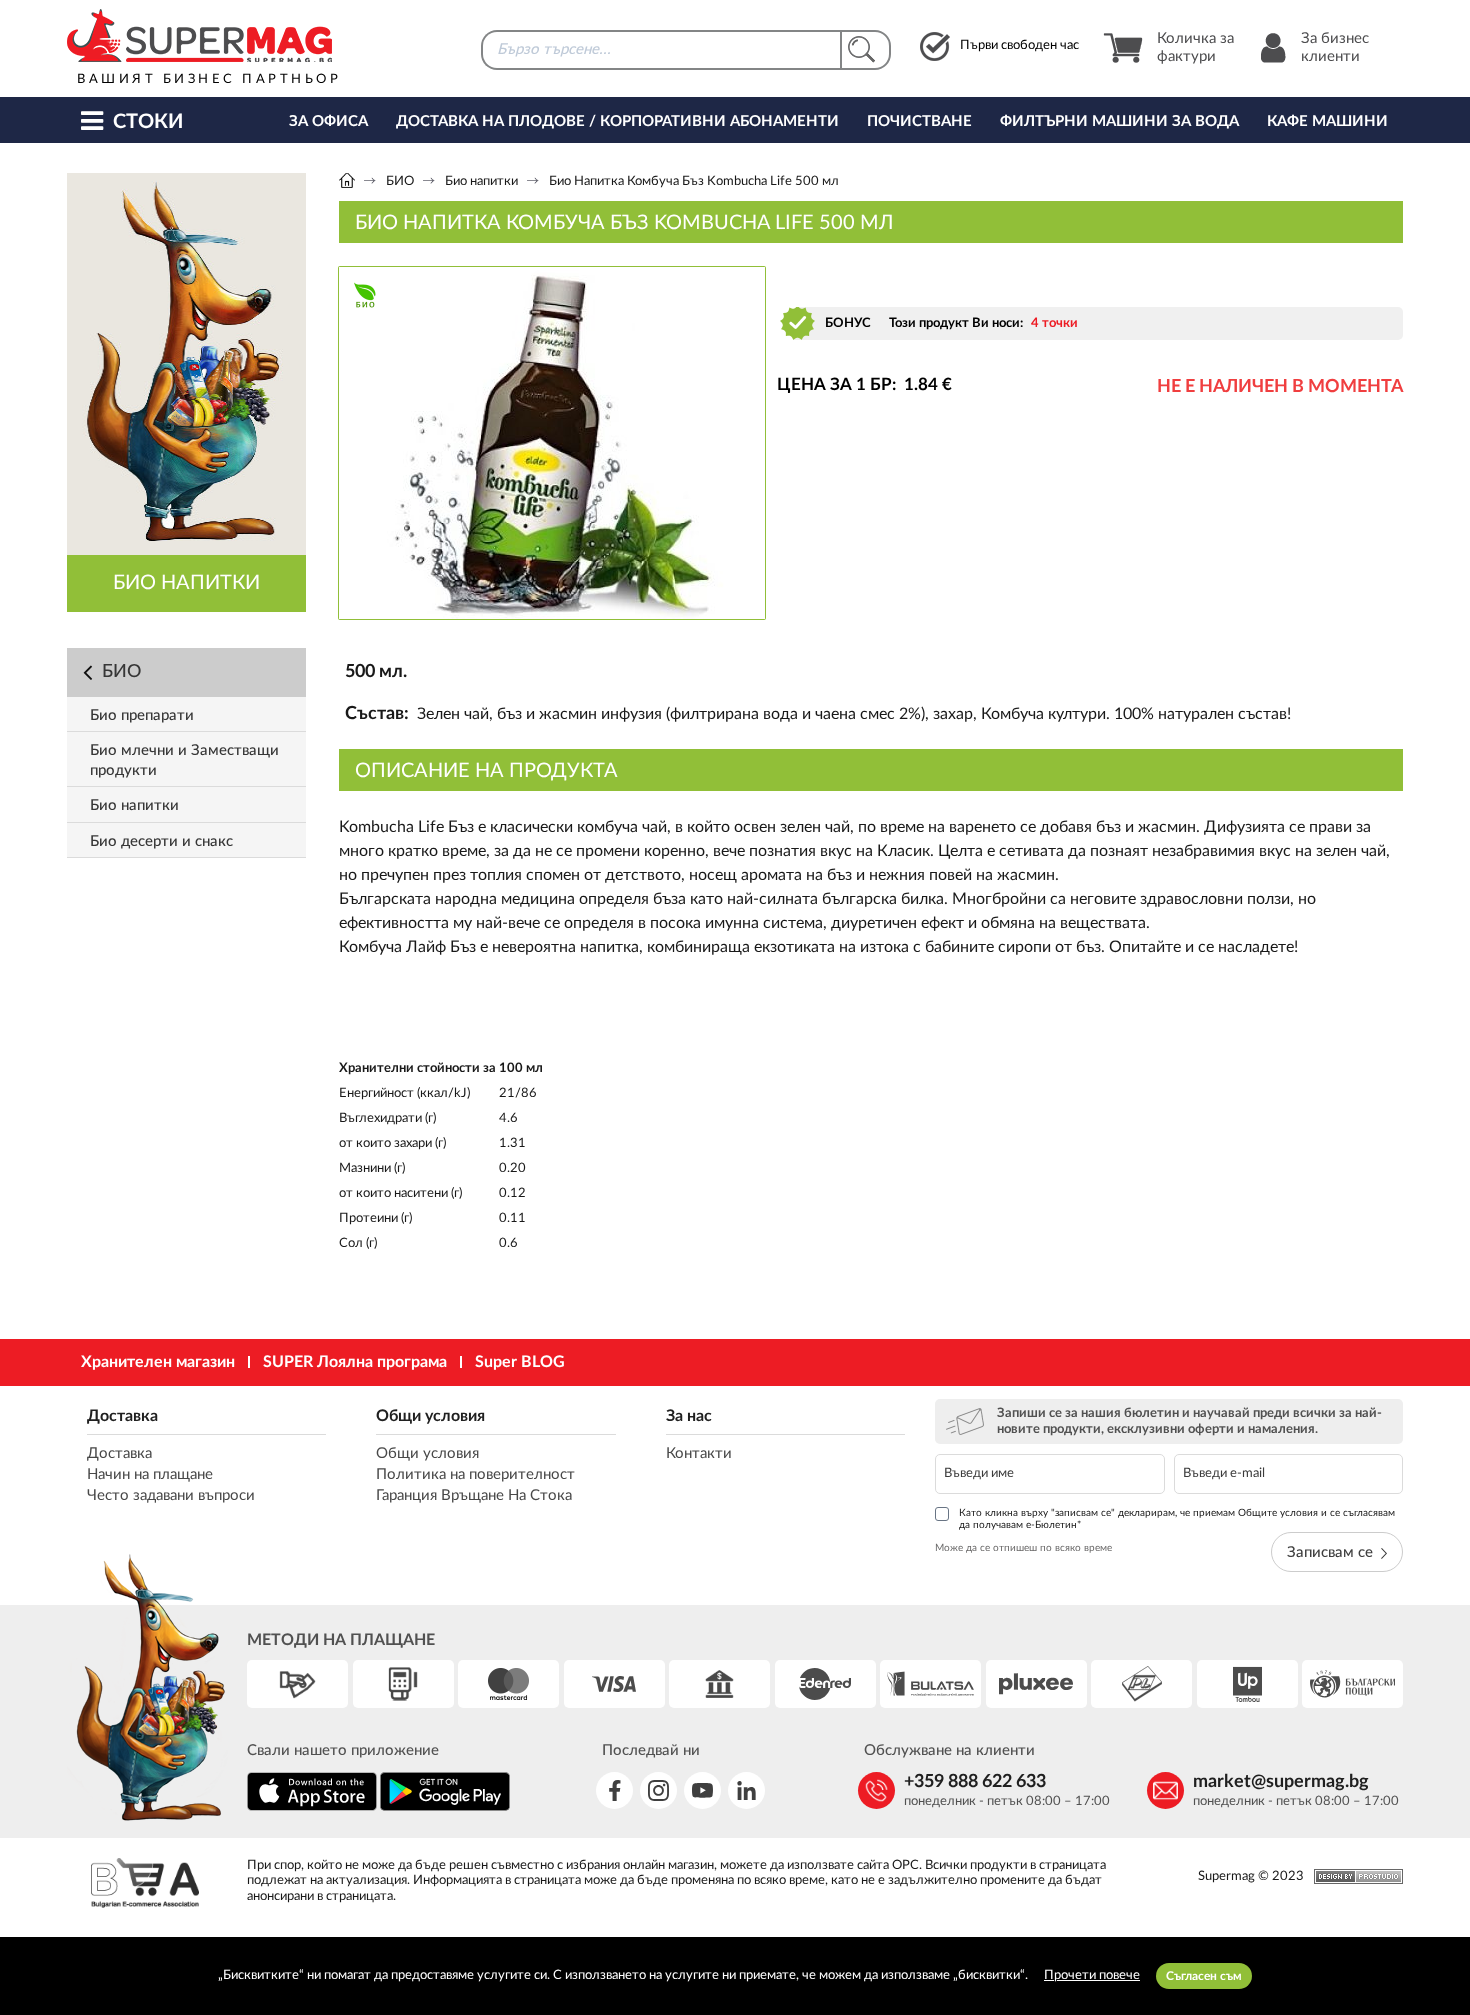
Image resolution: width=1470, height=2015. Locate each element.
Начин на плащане (150, 1474)
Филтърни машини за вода (1119, 121)
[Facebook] (614, 1790)
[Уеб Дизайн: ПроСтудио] (1353, 1876)
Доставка (122, 1416)
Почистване (919, 121)
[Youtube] (702, 1790)
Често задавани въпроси (171, 1495)
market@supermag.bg (1281, 1782)
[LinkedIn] (746, 1790)
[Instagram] (658, 1790)
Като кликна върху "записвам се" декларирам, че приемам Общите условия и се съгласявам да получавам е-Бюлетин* (1177, 1519)
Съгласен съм (1204, 1976)
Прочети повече (1092, 1975)
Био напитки (481, 181)
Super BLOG (520, 1362)
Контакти (699, 1453)
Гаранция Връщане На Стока (474, 1495)
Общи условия (430, 1416)
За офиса (328, 121)
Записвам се (1330, 1552)
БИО (400, 181)
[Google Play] (445, 1807)
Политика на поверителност (475, 1474)
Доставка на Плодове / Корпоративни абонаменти (617, 121)
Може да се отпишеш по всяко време (1023, 1548)
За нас (689, 1416)
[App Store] (312, 1807)
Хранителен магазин (158, 1362)
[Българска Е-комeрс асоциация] (145, 1885)
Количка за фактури (1195, 47)
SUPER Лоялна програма (355, 1362)
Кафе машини (1327, 121)
